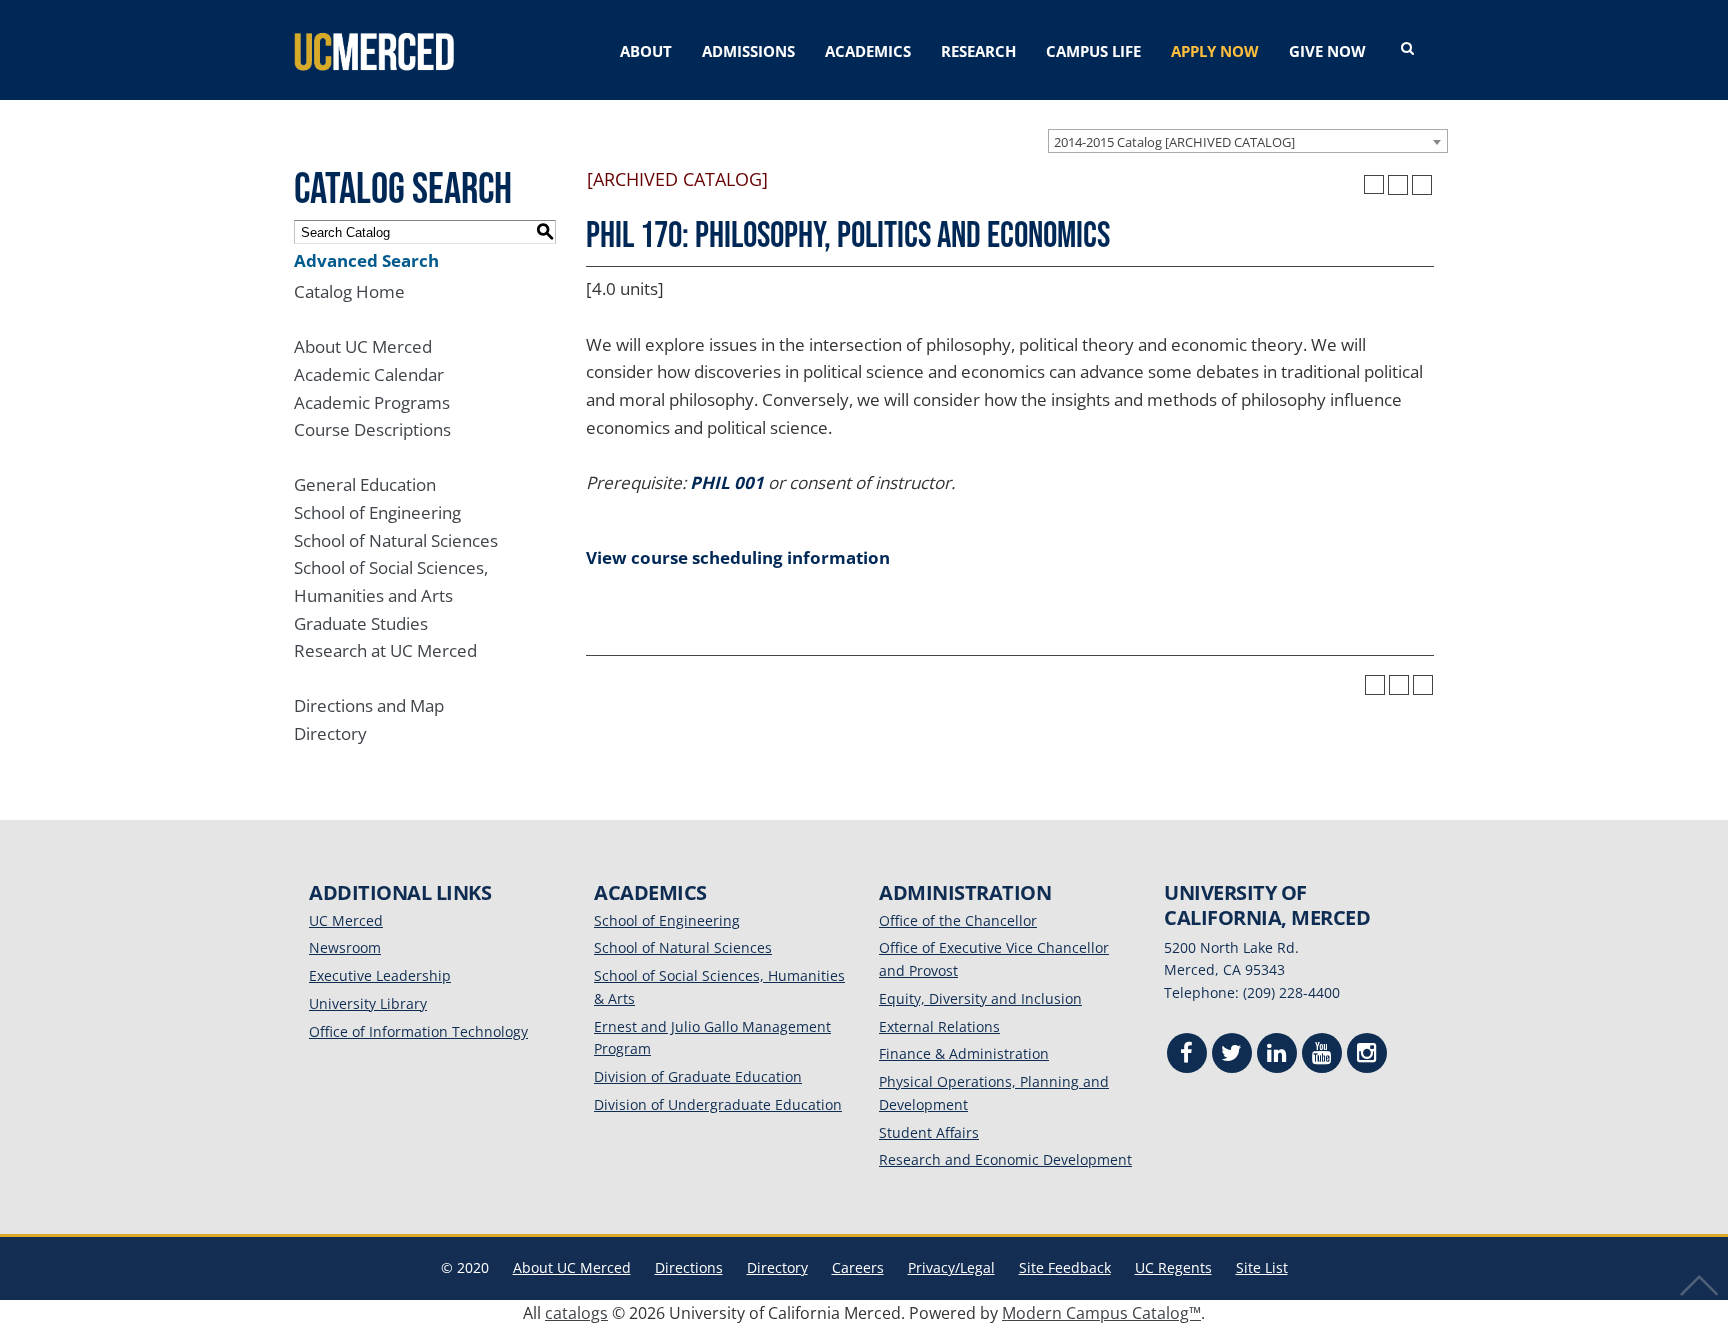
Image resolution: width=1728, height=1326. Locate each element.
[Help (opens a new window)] (1422, 185)
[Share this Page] (1374, 185)
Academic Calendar (369, 374)
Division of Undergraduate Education (718, 1104)
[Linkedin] (1277, 1055)
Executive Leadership (380, 975)
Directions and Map (369, 705)
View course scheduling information (738, 557)
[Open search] (1407, 49)
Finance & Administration (964, 1053)
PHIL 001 (727, 482)
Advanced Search (366, 260)
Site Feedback (1065, 1267)
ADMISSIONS (748, 51)
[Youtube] (1322, 1055)
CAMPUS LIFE (1093, 51)
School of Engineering (377, 512)
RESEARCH (978, 51)
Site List (1262, 1267)
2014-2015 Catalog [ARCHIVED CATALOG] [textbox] (1174, 142)
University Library (368, 1003)
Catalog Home (349, 291)
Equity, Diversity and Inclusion (980, 998)
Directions (689, 1267)
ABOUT (646, 51)
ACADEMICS (868, 51)
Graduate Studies (361, 623)
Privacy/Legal (951, 1267)
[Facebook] (1187, 1055)
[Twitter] (1232, 1055)
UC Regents (1173, 1267)
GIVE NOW (1327, 51)
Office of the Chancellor (958, 920)
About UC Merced (363, 346)
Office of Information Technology (418, 1031)
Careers (858, 1267)
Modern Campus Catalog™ (1101, 1313)
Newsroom (345, 947)
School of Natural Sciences (396, 540)
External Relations (939, 1026)
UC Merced (346, 920)
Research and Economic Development (1005, 1159)
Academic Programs (372, 402)
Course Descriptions (372, 429)
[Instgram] (1367, 1055)
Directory (330, 733)
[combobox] (1248, 141)
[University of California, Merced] (374, 50)
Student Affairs (929, 1132)
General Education (365, 484)
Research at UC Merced (385, 650)
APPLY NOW (1215, 51)
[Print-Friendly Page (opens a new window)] (1398, 185)
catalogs (576, 1313)
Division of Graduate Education (698, 1076)
